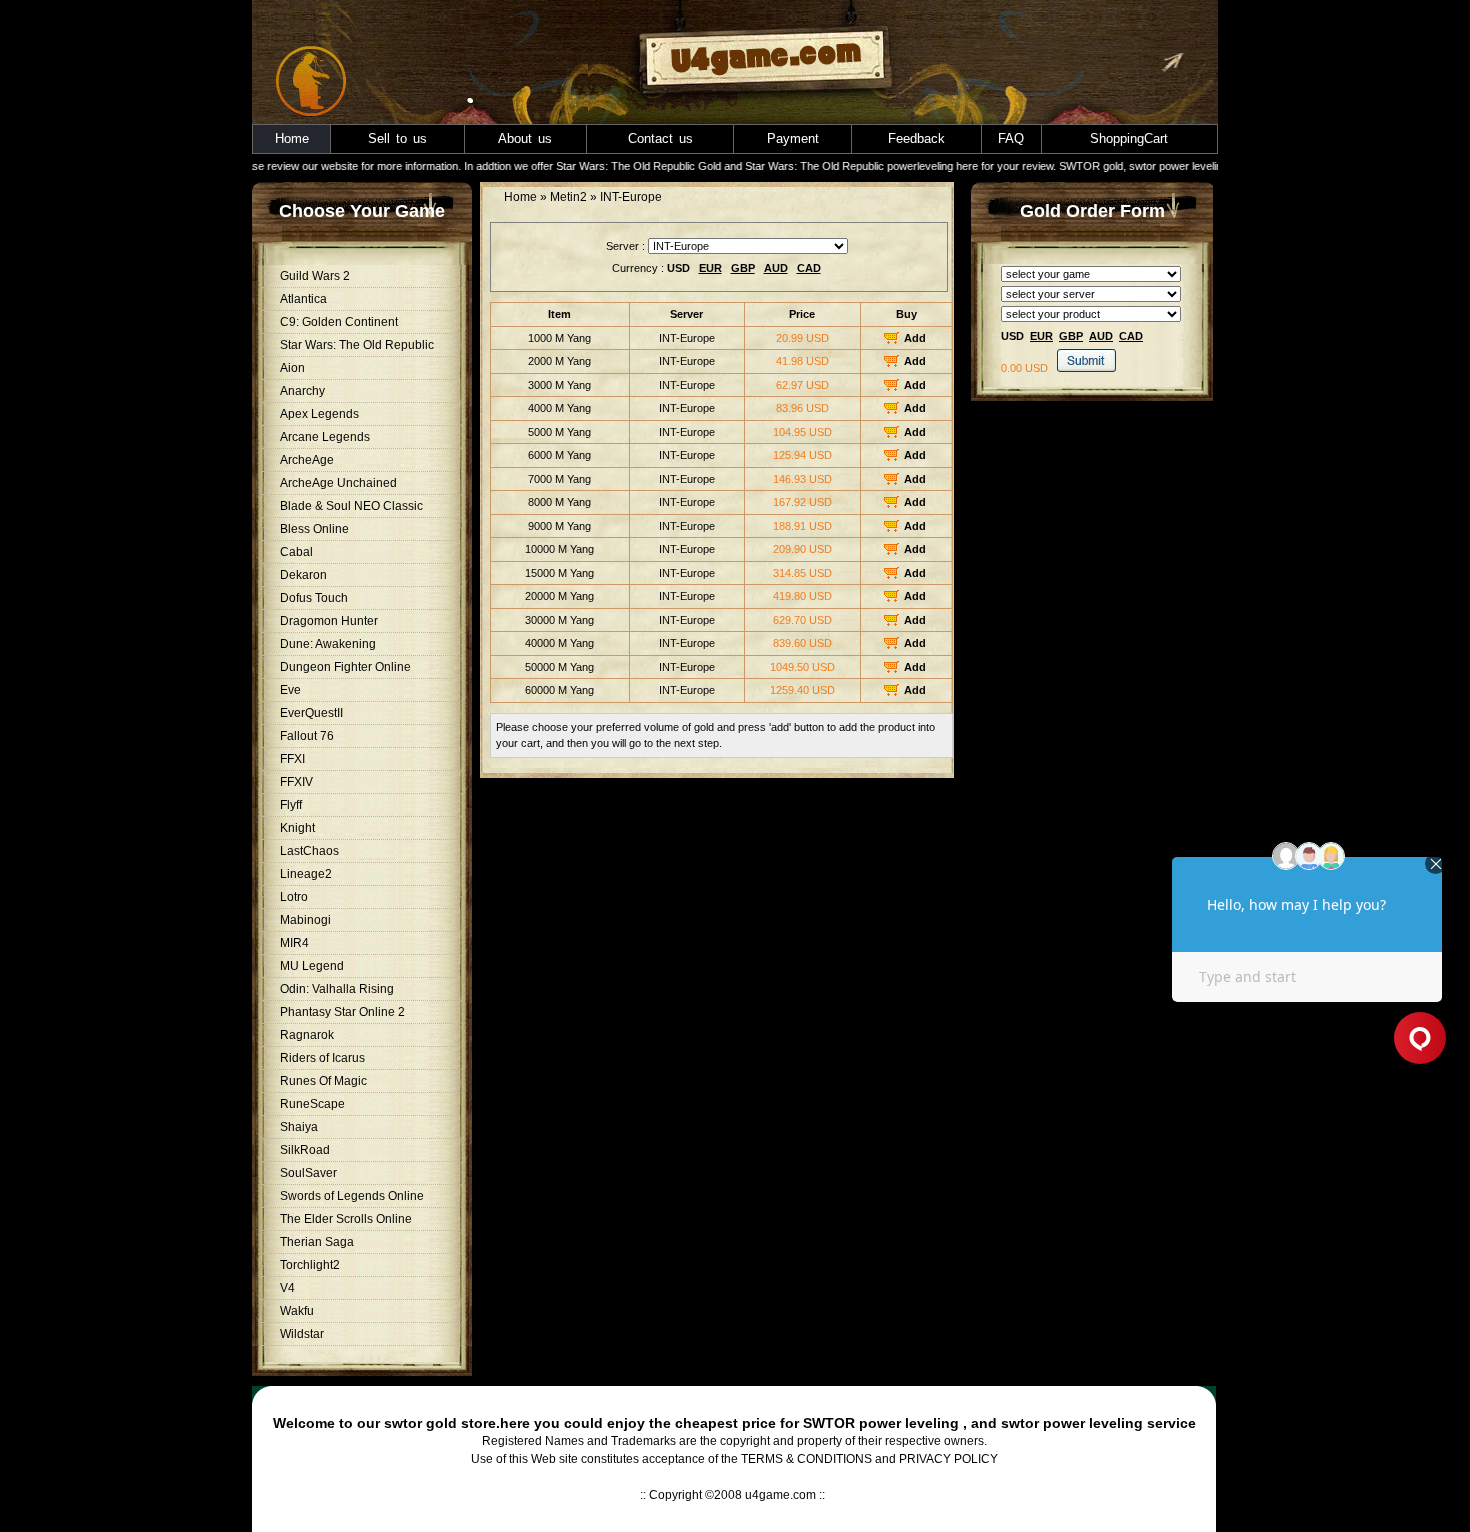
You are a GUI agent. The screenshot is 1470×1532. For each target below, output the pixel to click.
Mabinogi (305, 920)
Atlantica (303, 299)
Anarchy (302, 391)
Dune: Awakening (328, 644)
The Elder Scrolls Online (346, 1219)
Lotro (294, 897)
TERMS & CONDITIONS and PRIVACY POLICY (869, 1459)
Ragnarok (307, 1035)
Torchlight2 (310, 1265)
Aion (292, 368)
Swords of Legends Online (352, 1196)
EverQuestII (311, 713)
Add (915, 338)
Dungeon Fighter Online (345, 667)
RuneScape (312, 1104)
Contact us (660, 138)
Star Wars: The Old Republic (357, 345)
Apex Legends (319, 414)
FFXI (292, 759)
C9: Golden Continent (339, 322)
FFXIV (296, 782)
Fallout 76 (307, 736)
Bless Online (314, 529)
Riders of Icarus (322, 1058)
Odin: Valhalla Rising (337, 989)
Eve (290, 690)
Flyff (291, 805)
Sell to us (397, 138)
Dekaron (303, 575)
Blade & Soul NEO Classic (351, 506)
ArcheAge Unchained (338, 483)
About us (525, 138)
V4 (287, 1288)
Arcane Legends (325, 437)
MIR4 (294, 943)
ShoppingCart (1129, 138)
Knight (297, 828)
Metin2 (568, 197)
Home (292, 138)
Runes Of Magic (323, 1081)
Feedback (916, 138)
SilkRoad (305, 1150)
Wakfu (297, 1311)
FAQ (1011, 138)
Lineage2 (306, 874)
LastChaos (309, 851)
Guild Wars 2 (315, 276)
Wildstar (302, 1334)
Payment (793, 138)
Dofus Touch (314, 598)
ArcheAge (307, 460)
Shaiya (299, 1127)
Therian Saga (317, 1242)
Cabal (296, 552)
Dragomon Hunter (329, 621)
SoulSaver (308, 1173)
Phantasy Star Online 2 (342, 1012)
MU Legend (312, 966)
